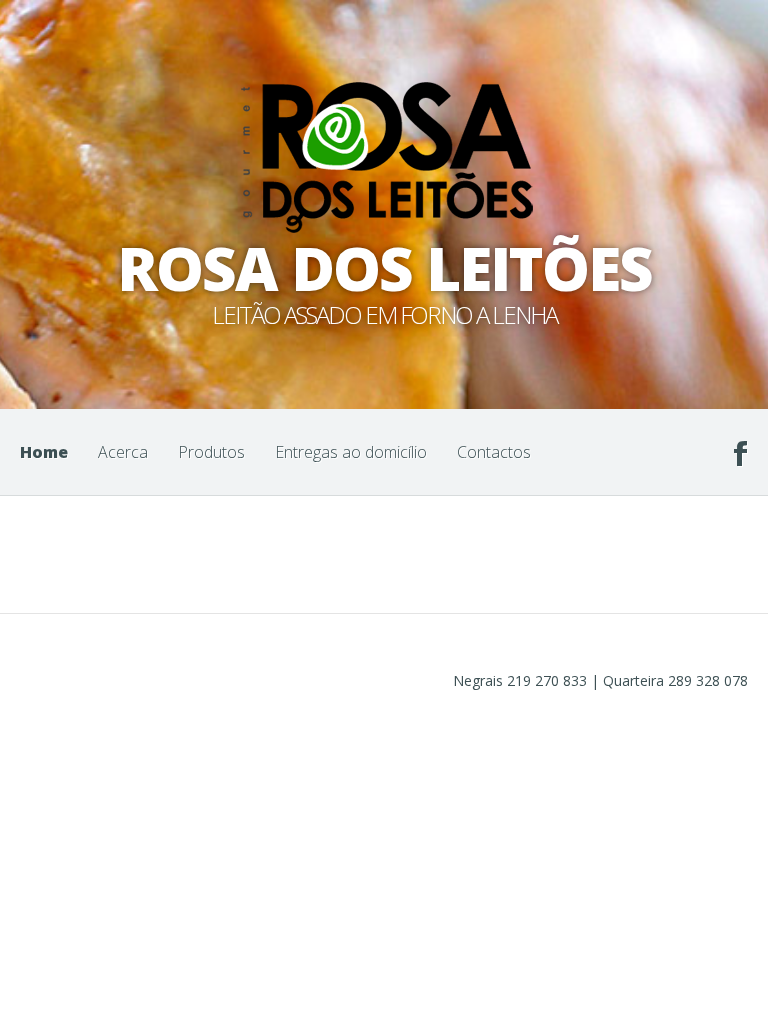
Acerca (123, 452)
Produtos (211, 452)
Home (44, 452)
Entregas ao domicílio (351, 452)
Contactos (494, 452)
